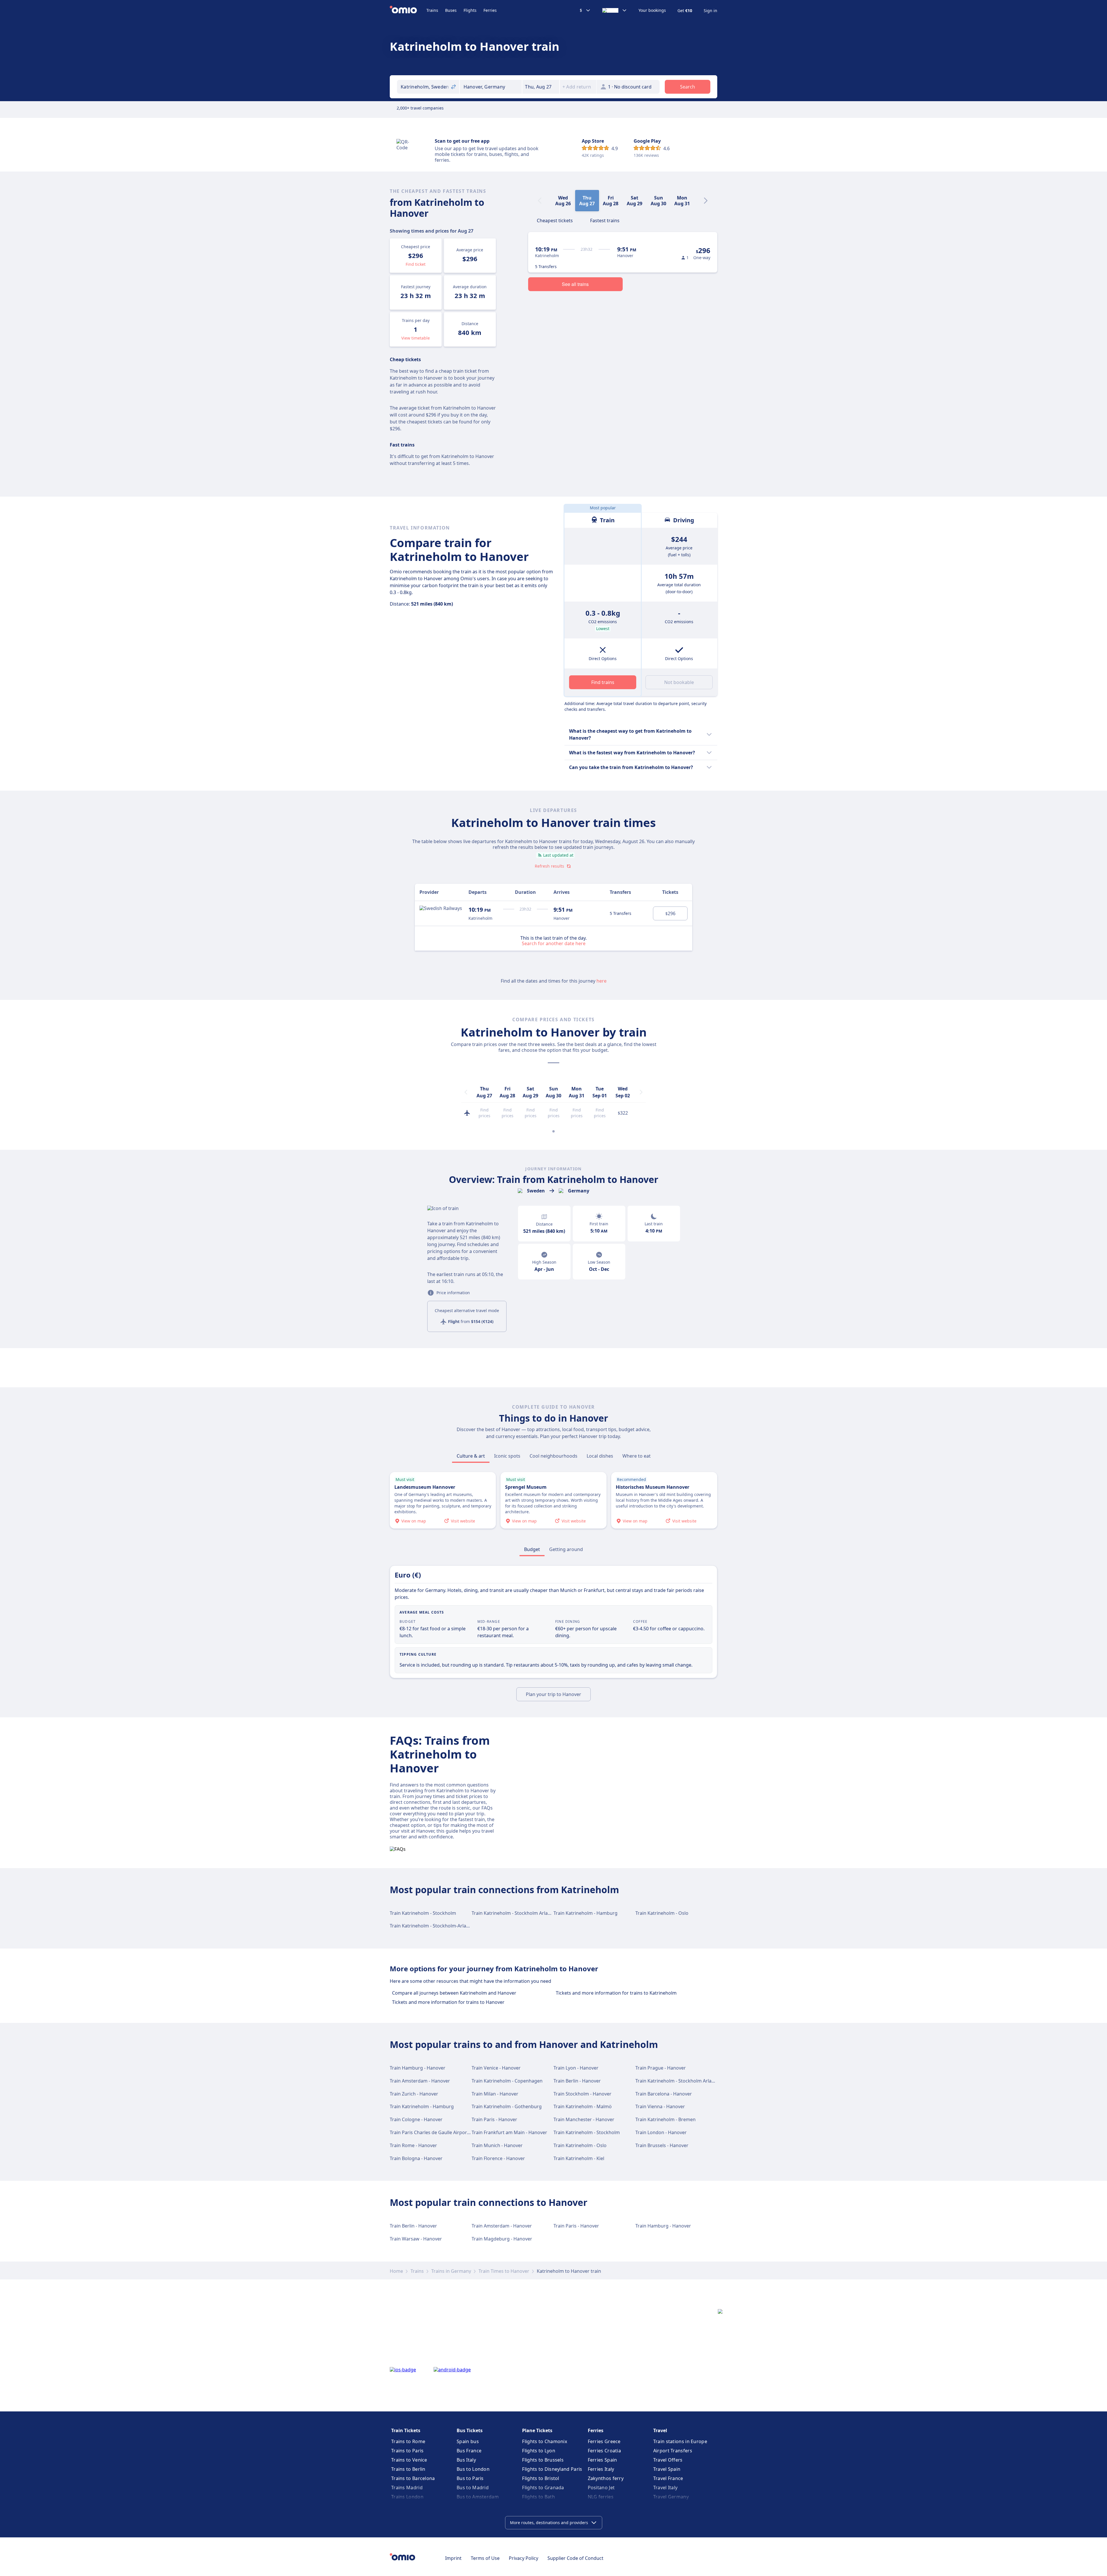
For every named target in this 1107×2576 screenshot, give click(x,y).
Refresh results (549, 866)
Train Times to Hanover (504, 2271)
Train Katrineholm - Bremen (665, 2119)
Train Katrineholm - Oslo (662, 1913)
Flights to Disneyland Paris (552, 2469)
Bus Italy (466, 2460)
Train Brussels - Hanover (662, 2145)
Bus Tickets (470, 2430)
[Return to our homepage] (408, 10)
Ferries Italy (601, 2469)
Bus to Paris (470, 2478)
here (601, 981)
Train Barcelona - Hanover (664, 2094)
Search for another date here (554, 943)
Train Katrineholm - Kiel (579, 2158)
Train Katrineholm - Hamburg (585, 1913)
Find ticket (416, 264)
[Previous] (466, 1092)
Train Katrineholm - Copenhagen (507, 2081)
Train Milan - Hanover (495, 2094)
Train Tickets (406, 2430)
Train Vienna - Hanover (660, 2106)
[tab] (555, 220)
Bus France (469, 2451)
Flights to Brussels (543, 2460)
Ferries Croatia (605, 2451)
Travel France (668, 2478)
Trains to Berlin (408, 2469)
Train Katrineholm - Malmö (583, 2106)
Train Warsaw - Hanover (416, 2239)
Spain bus (468, 2441)
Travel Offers (668, 2460)
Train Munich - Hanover (497, 2145)
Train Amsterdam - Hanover (420, 2081)
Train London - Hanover (661, 2132)
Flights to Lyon (539, 2451)
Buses (451, 10)
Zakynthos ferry (606, 2478)
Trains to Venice (409, 2460)
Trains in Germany (451, 2271)
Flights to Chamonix (545, 2441)
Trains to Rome (408, 2441)
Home (396, 2271)
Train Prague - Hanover (661, 2068)
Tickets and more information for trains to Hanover (448, 2002)
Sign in (710, 11)
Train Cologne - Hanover (416, 2119)
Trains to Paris (407, 2451)
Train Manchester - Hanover (584, 2119)
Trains (432, 10)
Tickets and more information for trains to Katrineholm (616, 1993)
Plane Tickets (537, 2430)
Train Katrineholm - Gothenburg (507, 2106)
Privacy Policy (524, 2558)
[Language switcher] (615, 10)
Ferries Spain (603, 2460)
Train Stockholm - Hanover (582, 2094)
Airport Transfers (673, 2451)
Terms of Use (485, 2558)
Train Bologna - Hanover (416, 2158)
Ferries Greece (604, 2441)
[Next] (706, 201)
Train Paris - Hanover (494, 2119)
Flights (470, 10)
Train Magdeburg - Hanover (502, 2239)
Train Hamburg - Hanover (418, 2068)
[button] (541, 87)
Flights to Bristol (541, 2478)
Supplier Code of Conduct (575, 2558)
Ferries (490, 10)
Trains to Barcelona (413, 2478)
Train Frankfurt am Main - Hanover (509, 2132)
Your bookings (652, 10)
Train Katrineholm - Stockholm (423, 1913)
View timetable (416, 338)
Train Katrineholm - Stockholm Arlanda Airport (522, 1913)
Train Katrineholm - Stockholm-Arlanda (432, 1926)
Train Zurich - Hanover (414, 2094)
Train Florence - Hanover (498, 2158)
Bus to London (473, 2469)
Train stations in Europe (680, 2441)
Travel (660, 2430)
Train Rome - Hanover (413, 2145)
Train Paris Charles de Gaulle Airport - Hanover (440, 2132)
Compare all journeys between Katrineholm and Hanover (454, 1993)
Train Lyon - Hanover (576, 2068)
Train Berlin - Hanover (577, 2081)
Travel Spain (667, 2469)
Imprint (453, 2558)
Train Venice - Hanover (496, 2068)
